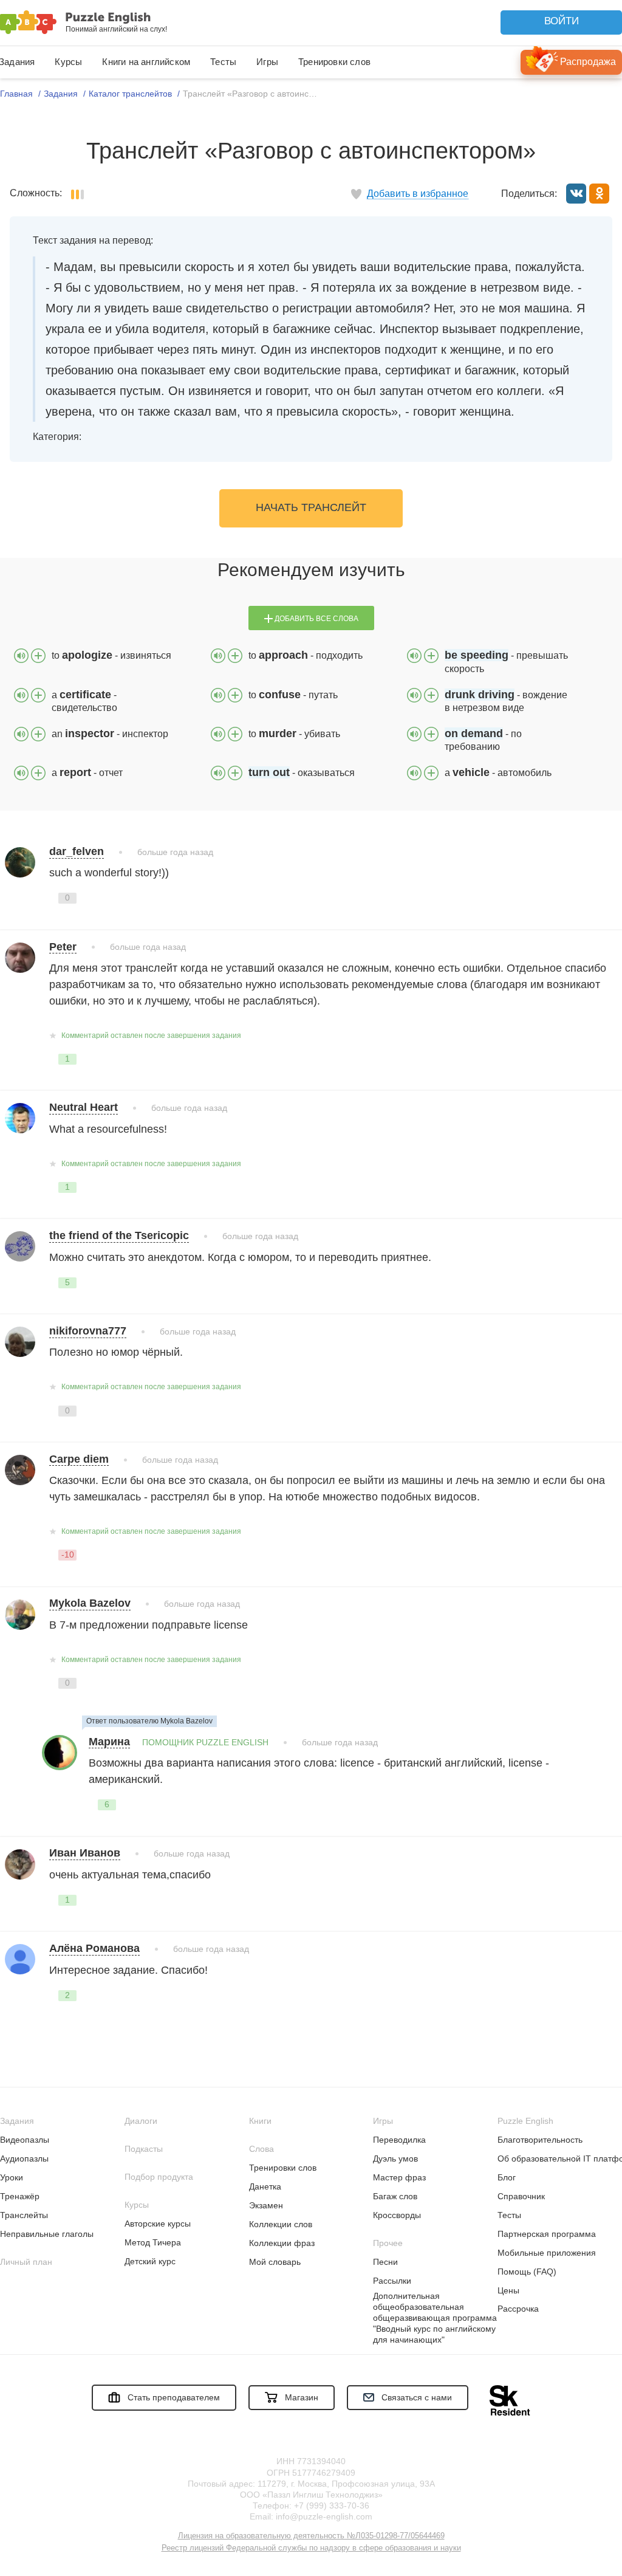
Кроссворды (397, 2215)
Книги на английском (146, 62)
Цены (508, 2290)
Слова (261, 2149)
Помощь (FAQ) (527, 2272)
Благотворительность (540, 2140)
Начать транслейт (311, 507)
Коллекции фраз (282, 2243)
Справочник (521, 2196)
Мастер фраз (399, 2177)
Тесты (223, 62)
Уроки (12, 2177)
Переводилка (399, 2140)
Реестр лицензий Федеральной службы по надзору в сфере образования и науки (311, 2548)
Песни (385, 2262)
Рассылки (392, 2281)
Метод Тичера (153, 2242)
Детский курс (150, 2261)
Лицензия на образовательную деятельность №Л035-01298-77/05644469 (311, 2536)
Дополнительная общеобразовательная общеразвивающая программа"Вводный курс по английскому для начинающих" (435, 2318)
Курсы (68, 62)
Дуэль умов (395, 2159)
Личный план (26, 2262)
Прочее (388, 2243)
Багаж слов (395, 2196)
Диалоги (141, 2121)
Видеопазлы (25, 2140)
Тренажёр (20, 2196)
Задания (17, 2121)
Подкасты (144, 2149)
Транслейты (24, 2215)
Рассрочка (518, 2309)
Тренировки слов (334, 62)
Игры (267, 62)
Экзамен (266, 2205)
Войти (562, 21)
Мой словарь (275, 2262)
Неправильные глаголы (47, 2234)
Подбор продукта (159, 2177)
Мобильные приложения (547, 2253)
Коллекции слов (281, 2224)
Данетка (265, 2186)
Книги (260, 2121)
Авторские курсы (158, 2224)
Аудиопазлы (24, 2159)
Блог (507, 2177)
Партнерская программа (547, 2234)
